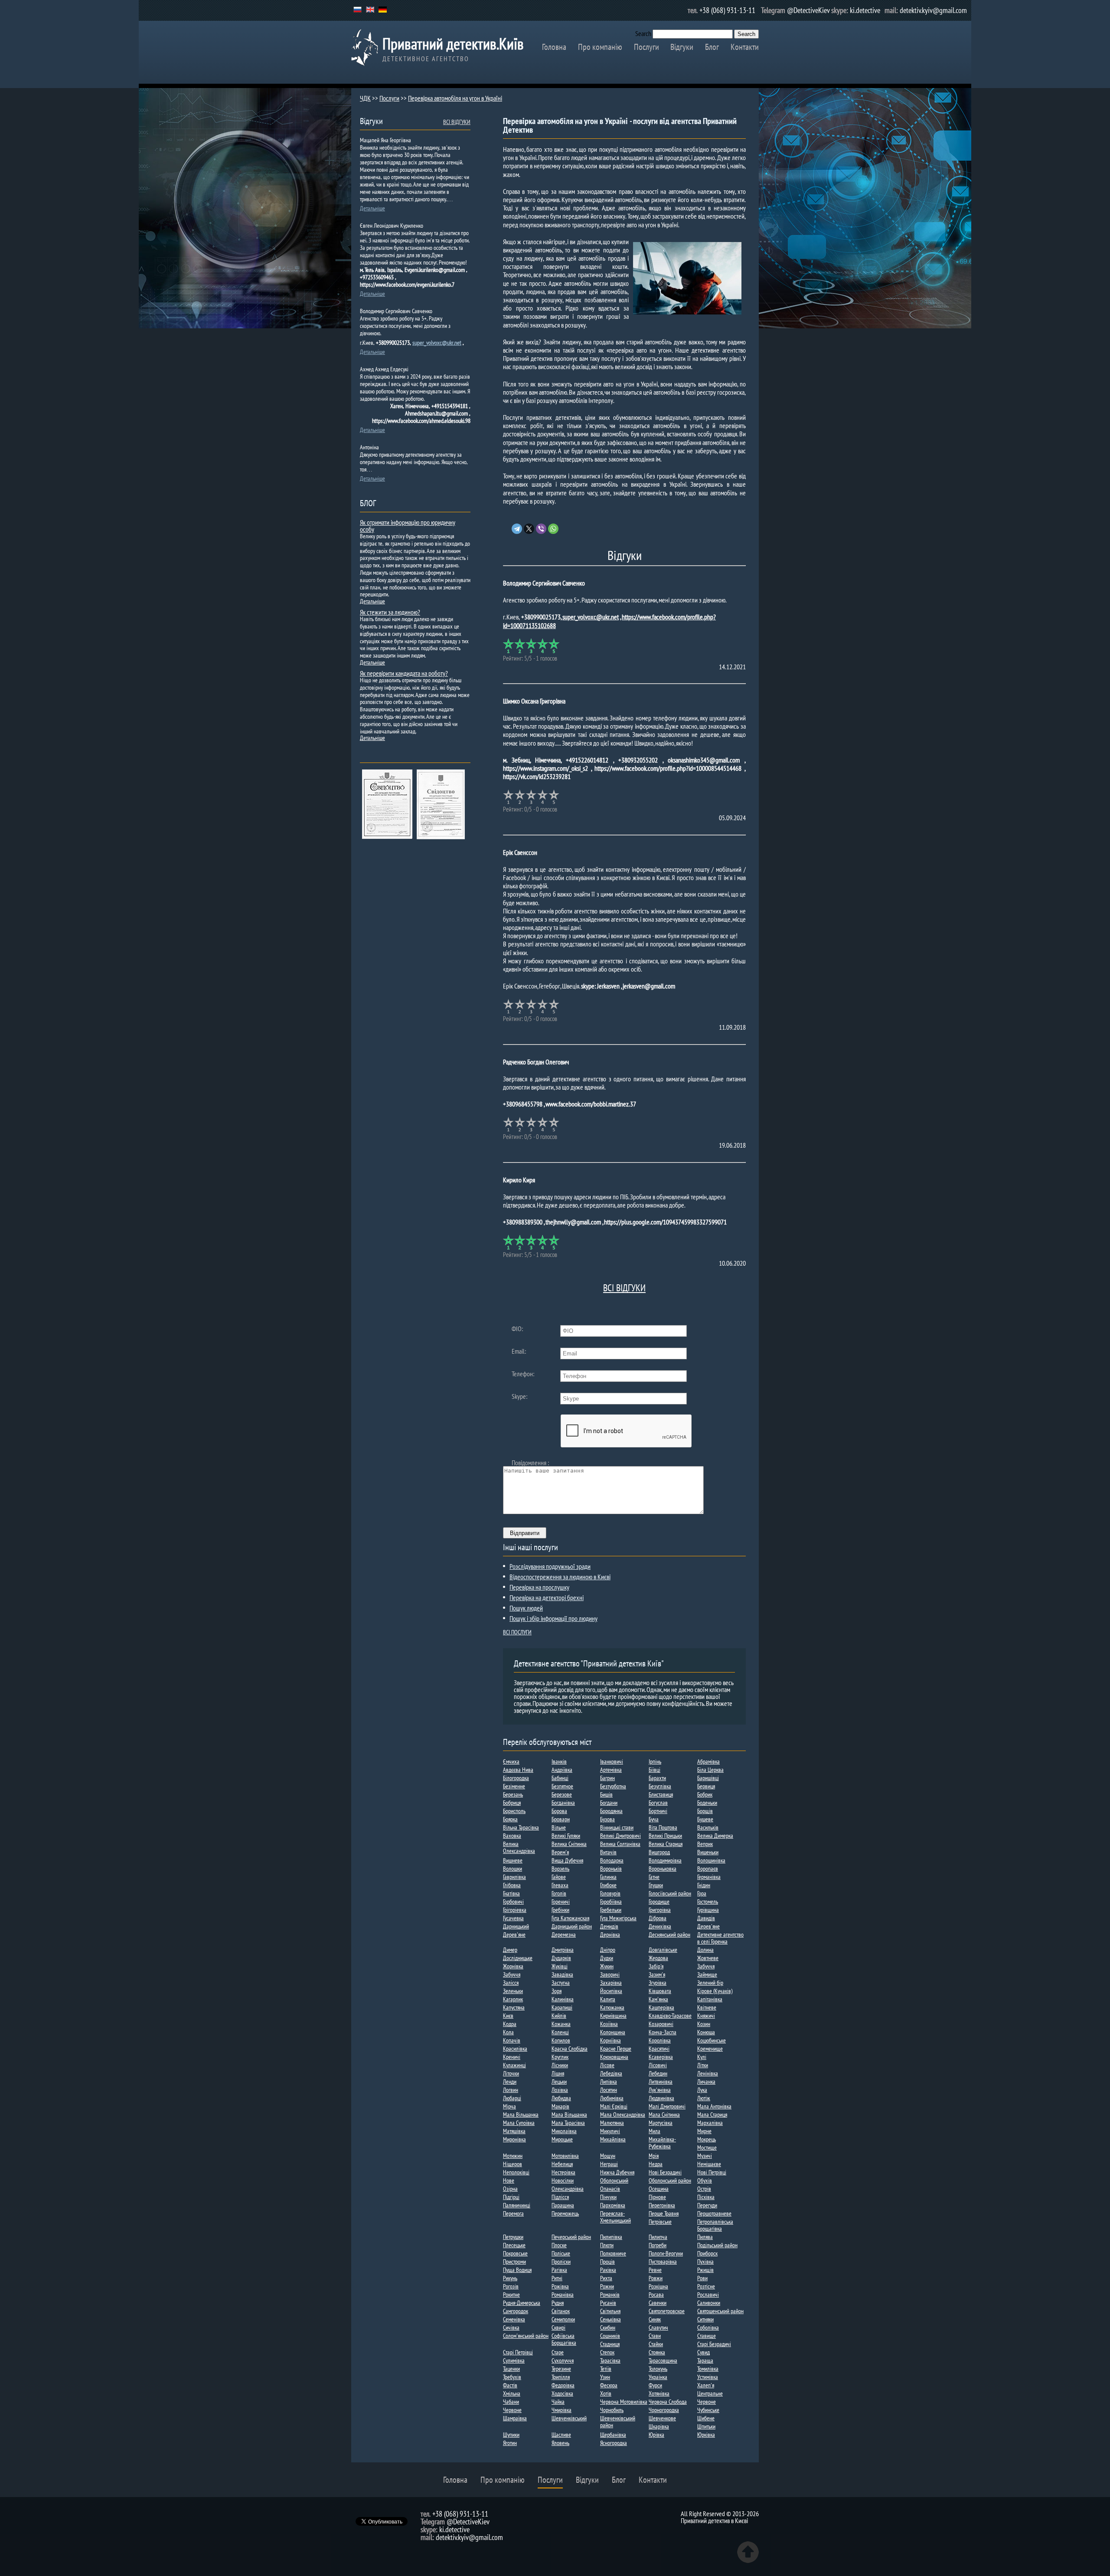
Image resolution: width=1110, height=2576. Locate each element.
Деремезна (564, 1934)
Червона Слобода (668, 2402)
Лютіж (704, 2098)
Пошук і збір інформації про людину (553, 1618)
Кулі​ (702, 2057)
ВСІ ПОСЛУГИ (517, 1632)
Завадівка (562, 1974)
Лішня (558, 2073)
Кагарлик (513, 1999)
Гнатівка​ (511, 1893)
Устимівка (708, 2377)
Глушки (656, 1885)
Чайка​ (558, 2402)
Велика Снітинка (569, 1844)
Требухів (512, 2377)
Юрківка (706, 2435)
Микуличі (610, 2131)
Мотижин (513, 2156)
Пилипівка (611, 2237)
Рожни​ (607, 2286)
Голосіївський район (670, 1893)
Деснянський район (669, 1934)
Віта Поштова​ (663, 1827)
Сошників (610, 2336)
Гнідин (704, 1885)
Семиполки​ (563, 2319)
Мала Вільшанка (521, 2114)
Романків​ (610, 2295)
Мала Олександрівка (623, 2114)
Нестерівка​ (563, 2172)
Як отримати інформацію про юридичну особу (408, 526)
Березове (562, 1794)
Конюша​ (706, 2032)
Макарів (560, 2106)
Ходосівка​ (562, 2393)
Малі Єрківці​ (614, 2106)
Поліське (561, 2253)
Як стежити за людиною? (390, 612)
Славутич (658, 2327)
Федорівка (563, 2385)
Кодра (510, 2024)
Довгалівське (663, 1950)
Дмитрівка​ (563, 1950)
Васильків (708, 1827)
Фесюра (609, 2385)
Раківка (608, 2270)
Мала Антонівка (714, 2106)
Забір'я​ (656, 1966)
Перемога (513, 2213)
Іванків (559, 1761)
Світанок (561, 2311)
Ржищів (705, 2270)
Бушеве (705, 1819)
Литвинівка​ (661, 2082)
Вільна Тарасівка (521, 1827)
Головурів (610, 1893)
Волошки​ (513, 1869)
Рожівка (560, 2286)
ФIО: (517, 1329)
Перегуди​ (707, 2205)
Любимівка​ (612, 2098)
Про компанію (600, 47)
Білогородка (516, 1778)
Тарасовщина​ (663, 2360)
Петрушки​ (513, 2237)
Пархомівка (613, 2205)
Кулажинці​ (514, 2065)
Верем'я (560, 1852)
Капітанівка (710, 1999)
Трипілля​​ (561, 2377)
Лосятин (609, 2090)
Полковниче (613, 2253)
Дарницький (516, 1926)
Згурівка (658, 1983)
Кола (508, 2032)
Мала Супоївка (519, 2123)
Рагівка (559, 2270)
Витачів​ (608, 1852)
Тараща (705, 2360)
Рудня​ (558, 2303)
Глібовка (512, 1885)
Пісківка (706, 2197)
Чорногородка (664, 2410)
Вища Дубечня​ (567, 1860)
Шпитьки (706, 2426)
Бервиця (706, 1786)
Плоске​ (559, 2245)
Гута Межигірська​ (618, 1918)
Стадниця (610, 2344)
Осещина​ (659, 2189)
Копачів (512, 2040)
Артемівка (611, 1770)
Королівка (660, 2040)
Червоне (707, 2402)
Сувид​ (704, 2352)
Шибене (706, 2418)
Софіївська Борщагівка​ (564, 2339)
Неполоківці (516, 2172)
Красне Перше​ (616, 2049)
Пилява (705, 2237)
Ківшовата (660, 1991)
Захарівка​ (611, 1983)
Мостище (707, 2147)
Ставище (707, 2336)
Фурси (655, 2385)
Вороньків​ (611, 1869)
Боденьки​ (707, 1803)
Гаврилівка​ (514, 1877)
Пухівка (705, 2262)
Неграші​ (609, 2164)
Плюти (607, 2245)
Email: (519, 1351)
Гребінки (560, 1910)
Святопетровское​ (667, 2311)
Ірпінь (655, 1761)
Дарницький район (572, 1926)
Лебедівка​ (611, 2073)
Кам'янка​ (658, 1999)
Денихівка (660, 1926)
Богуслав (658, 1803)
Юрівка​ (656, 2435)
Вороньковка (663, 1869)
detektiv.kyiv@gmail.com (933, 10)
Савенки (658, 2303)
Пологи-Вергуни (666, 2253)
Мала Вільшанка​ (569, 2114)
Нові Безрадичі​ (665, 2172)
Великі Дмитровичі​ (620, 1836)
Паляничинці (517, 2205)
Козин (704, 2024)
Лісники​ (560, 2065)
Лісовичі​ (658, 2065)
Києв (508, 2016)
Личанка (706, 2082)
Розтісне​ (706, 2286)
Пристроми (514, 2262)
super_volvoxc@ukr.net (591, 617)
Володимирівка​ (665, 1860)
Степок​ (607, 2352)
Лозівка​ (560, 2090)
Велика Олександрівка (519, 1847)
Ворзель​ (560, 1869)
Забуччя (706, 1966)
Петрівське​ (660, 2222)
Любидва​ (561, 2098)
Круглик (560, 2057)
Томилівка (708, 2369)
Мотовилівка (565, 2156)
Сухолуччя (563, 2360)
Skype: (519, 1396)
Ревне (655, 2270)
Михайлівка (613, 2139)
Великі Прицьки (665, 1836)
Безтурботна (613, 1786)
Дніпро (608, 1950)
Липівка (609, 2082)
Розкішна (658, 2286)
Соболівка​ (708, 2327)
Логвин (511, 2090)
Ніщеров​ (513, 2164)
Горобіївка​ (611, 1902)
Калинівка (563, 1999)
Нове (509, 2180)
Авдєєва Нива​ (518, 1770)
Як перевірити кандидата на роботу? (404, 673)
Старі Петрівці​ (518, 2352)
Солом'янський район (526, 2336)
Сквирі (558, 2327)
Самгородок (516, 2311)
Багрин (607, 1778)
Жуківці (560, 1966)
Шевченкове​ (662, 2418)
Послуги (646, 47)
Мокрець (707, 2139)
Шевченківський (569, 2418)
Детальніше (372, 208)
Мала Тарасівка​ (568, 2123)
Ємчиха (511, 1761)
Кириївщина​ (613, 2016)
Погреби (658, 2245)
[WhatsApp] (553, 529)
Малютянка (612, 2123)
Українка (658, 2377)
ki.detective (865, 10)
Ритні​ (557, 2278)
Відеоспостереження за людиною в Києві (560, 1577)
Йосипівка (611, 1991)
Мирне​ (704, 2131)
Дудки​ (607, 1958)
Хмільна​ (512, 2393)
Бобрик (705, 1794)
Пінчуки (608, 2197)
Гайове (559, 1877)
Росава (656, 2295)
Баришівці (708, 1778)
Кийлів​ (559, 2016)
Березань (513, 1794)
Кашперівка (661, 2007)
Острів (704, 2189)
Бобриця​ (512, 1803)
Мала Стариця (712, 2114)
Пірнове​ (657, 2197)
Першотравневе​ (714, 2213)
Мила (655, 2131)
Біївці (655, 1770)
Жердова (658, 1958)
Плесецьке (514, 2245)
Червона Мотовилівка (624, 2402)
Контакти (745, 47)
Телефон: (523, 1374)
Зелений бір (710, 1983)
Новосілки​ (563, 2180)
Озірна (510, 2189)
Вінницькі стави (617, 1827)
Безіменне (514, 1786)
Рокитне (511, 2295)
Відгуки (682, 47)
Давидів (706, 1918)
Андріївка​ (562, 1770)
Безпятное (562, 1786)
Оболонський (614, 2180)
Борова (559, 1811)
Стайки (656, 2344)
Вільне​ (559, 1827)
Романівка (563, 2295)
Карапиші (562, 2007)
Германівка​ (709, 1877)
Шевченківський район (618, 2422)
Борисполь (514, 1811)
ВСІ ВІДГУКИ (624, 1288)
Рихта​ (606, 2278)
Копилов (561, 2040)
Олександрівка (568, 2189)
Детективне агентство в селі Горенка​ (720, 1938)
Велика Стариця (666, 1844)
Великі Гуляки (566, 1836)
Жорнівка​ (513, 1966)
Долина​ (705, 1950)
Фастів (510, 2385)
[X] (529, 529)
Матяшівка (514, 2131)
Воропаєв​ (708, 1869)
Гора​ (702, 1893)
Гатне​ (654, 1877)
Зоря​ (557, 1991)
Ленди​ (510, 2082)
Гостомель (708, 1902)
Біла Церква (710, 1770)
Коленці (560, 2032)
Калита (608, 1999)
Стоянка (657, 2352)
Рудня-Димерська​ (522, 2303)
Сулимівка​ (514, 2360)
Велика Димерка (715, 1836)
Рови (702, 2278)
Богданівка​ (563, 1803)
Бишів (606, 1794)
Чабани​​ (511, 2402)
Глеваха (560, 1885)
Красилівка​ (515, 2049)
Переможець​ (565, 2213)
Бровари (561, 1819)
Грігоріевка (515, 1910)
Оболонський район (670, 2180)
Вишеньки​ (708, 1852)
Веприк (705, 1844)
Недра (656, 2164)
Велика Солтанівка (620, 1844)
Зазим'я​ (657, 1974)
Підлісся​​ (560, 2197)
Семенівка (514, 2319)
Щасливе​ (561, 2435)
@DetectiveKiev (808, 10)
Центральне (710, 2393)
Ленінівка (708, 2073)
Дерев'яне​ (514, 1934)
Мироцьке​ (562, 2139)
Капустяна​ (514, 2007)
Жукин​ (607, 1966)
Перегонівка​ (662, 2205)
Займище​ (707, 1974)
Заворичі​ (610, 1974)
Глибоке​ (608, 1885)
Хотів (606, 2393)
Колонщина (613, 2032)
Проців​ (607, 2262)
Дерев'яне (708, 1926)
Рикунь (510, 2278)
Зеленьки (513, 1991)
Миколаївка (564, 2131)
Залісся (511, 1983)
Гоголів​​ (559, 1893)
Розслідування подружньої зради (550, 1566)
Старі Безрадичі (714, 2344)
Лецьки (559, 2082)
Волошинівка (711, 1860)
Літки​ (703, 2065)
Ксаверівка (661, 2057)
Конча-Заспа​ (663, 2032)
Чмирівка (562, 2410)
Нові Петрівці (712, 2172)
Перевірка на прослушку (539, 1587)
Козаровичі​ (661, 2024)
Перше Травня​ (664, 2213)
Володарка (612, 1860)
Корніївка (610, 2040)
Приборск (707, 2253)
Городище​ (659, 1902)
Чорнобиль (612, 2410)
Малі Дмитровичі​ (667, 2106)
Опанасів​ (610, 2189)
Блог (712, 47)
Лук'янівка (660, 2090)
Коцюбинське (712, 2040)
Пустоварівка (663, 2262)
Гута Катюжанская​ (570, 1918)
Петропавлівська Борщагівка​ (715, 2225)
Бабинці (560, 1778)
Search (643, 33)
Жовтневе (708, 1958)
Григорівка (660, 1910)
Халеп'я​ (706, 2385)
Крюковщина (614, 2057)
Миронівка (514, 2139)
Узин (605, 2377)
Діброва (658, 1918)
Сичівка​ (511, 2327)
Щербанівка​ (613, 2435)
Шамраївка (515, 2418)
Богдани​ (609, 1803)
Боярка (510, 1819)
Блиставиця (661, 1794)
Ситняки (705, 2319)
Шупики (511, 2435)
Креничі (512, 2057)
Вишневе (513, 1860)
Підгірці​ (511, 2197)
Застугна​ (561, 1983)
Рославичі (708, 2295)
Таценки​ (511, 2369)
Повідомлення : (530, 1463)
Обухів (705, 2180)
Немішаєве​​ (709, 2164)
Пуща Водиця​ (517, 2270)
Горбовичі (513, 1902)
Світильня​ (610, 2311)
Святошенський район (720, 2311)
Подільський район (717, 2245)
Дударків (561, 1958)
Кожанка (561, 2024)
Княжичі (706, 2016)
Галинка (608, 1877)
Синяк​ (655, 2319)
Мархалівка (710, 2123)
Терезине (561, 2369)
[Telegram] (517, 529)
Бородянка (611, 1811)
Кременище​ (710, 2049)
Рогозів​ (511, 2286)
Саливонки (709, 2303)
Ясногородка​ (614, 2443)
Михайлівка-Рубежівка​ (662, 2143)
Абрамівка (708, 1761)
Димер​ (510, 1950)
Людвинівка (661, 2098)
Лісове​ (607, 2065)
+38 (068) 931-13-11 (727, 10)
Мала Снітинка (664, 2114)
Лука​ (702, 2090)
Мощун (608, 2156)
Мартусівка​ (661, 2123)
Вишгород (659, 1852)
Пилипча (658, 2237)
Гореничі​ (561, 1902)
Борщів (705, 1811)
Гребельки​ (611, 1910)
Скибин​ (608, 2327)
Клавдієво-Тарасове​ (670, 2016)
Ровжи (656, 2278)
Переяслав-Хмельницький (615, 2217)
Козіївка (609, 2024)
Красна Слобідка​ (570, 2049)
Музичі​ (705, 2156)
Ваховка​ (512, 1836)
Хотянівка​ (659, 2393)
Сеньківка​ (610, 2319)
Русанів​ (608, 2303)
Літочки (511, 2073)
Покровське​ (515, 2253)
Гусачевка (513, 1918)
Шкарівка (659, 2426)
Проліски (561, 2262)
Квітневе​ (707, 2007)
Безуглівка (660, 1786)
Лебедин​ (658, 2073)
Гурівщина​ (708, 1910)
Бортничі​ (658, 1811)
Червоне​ (512, 2410)
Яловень (560, 2443)
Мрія (654, 2156)
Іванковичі (612, 1761)
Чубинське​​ (708, 2410)
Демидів (609, 1926)
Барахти (657, 1778)
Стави (655, 2336)
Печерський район (571, 2237)
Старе (558, 2352)
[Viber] (541, 529)
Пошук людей (526, 1608)
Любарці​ (512, 2098)
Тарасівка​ (610, 2360)
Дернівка (610, 1934)
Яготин (510, 2443)
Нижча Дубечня (617, 2172)
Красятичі (659, 2049)
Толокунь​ (658, 2369)
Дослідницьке (518, 1958)
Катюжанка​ (612, 2007)
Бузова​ (607, 1819)
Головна (554, 47)
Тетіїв (606, 2369)
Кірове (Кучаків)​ (715, 1991)
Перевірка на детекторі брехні (547, 1597)
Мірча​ (509, 2106)
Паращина (563, 2205)
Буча (654, 1819)
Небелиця (562, 2164)
